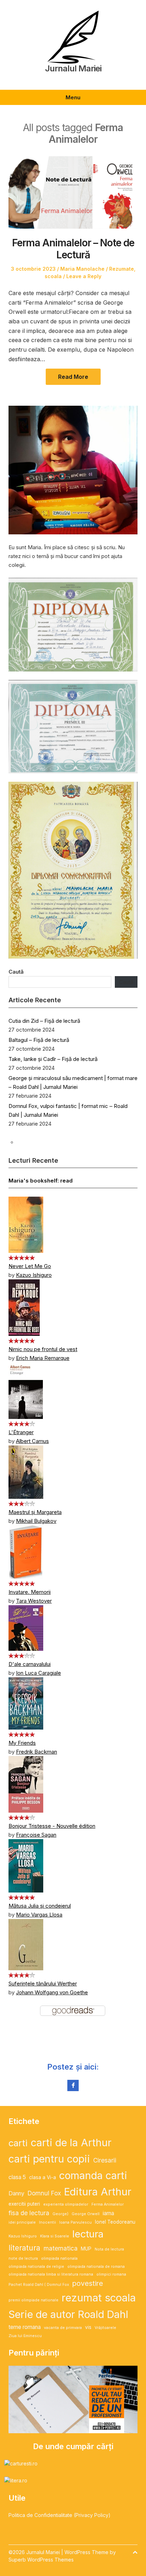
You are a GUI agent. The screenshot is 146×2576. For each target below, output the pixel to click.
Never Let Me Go (30, 1266)
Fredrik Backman (36, 1752)
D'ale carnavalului (30, 1664)
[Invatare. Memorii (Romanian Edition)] (26, 1551)
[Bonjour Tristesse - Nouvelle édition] (26, 1784)
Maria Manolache (82, 269)
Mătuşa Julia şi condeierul (40, 1906)
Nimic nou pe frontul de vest (43, 1349)
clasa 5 (17, 2177)
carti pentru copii (49, 2159)
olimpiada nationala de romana (96, 2267)
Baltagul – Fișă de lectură (39, 1040)
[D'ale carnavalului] (26, 1627)
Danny (16, 2193)
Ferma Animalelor (108, 2204)
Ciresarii (105, 2160)
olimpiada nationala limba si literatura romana (51, 2274)
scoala (53, 276)
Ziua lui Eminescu (25, 2336)
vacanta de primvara (63, 2328)
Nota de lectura (109, 2249)
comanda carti (93, 2175)
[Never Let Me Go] (26, 1224)
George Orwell (86, 2214)
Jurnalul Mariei (73, 69)
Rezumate (122, 269)
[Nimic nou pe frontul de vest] (24, 1307)
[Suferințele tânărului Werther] (26, 1944)
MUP (86, 2249)
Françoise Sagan (36, 1835)
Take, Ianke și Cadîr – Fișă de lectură (53, 1059)
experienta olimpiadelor (66, 2204)
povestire (88, 2283)
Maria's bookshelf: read (41, 1181)
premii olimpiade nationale (33, 2300)
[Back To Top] (135, 2552)
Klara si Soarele (55, 2236)
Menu (73, 97)
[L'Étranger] (26, 1390)
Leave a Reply (84, 276)
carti (18, 2143)
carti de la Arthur (71, 2143)
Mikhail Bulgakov (36, 1521)
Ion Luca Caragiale (38, 1673)
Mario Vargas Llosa (39, 1915)
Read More (73, 377)
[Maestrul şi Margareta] (26, 1471)
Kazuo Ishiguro (34, 1275)
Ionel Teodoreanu (115, 2222)
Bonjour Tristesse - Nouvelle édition (52, 1826)
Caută (16, 972)
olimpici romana (111, 2274)
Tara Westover (34, 1601)
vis (88, 2327)
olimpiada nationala (59, 2258)
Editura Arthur (98, 2192)
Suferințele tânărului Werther (43, 1984)
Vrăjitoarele (105, 2328)
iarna (108, 2213)
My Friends (22, 1743)
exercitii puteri (24, 2204)
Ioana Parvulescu (75, 2222)
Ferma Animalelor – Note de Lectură (73, 249)
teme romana (25, 2327)
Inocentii (47, 2222)
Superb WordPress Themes (41, 2560)
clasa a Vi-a (43, 2177)
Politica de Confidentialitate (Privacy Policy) (60, 2515)
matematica (61, 2248)
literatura (24, 2248)
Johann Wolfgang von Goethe (52, 1992)
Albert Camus (32, 1441)
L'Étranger (21, 1432)
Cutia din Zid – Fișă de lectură (44, 1021)
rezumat (82, 2298)
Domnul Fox (44, 2193)
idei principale (22, 2222)
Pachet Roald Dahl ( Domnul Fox (39, 2285)
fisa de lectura (29, 2213)
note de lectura (23, 2258)
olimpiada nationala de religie (36, 2267)
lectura (88, 2234)
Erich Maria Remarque (43, 1358)
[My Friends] (26, 1703)
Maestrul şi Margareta (35, 1512)
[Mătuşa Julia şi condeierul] (26, 1865)
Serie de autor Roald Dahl (68, 2314)
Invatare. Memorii (30, 1592)
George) (60, 2214)
